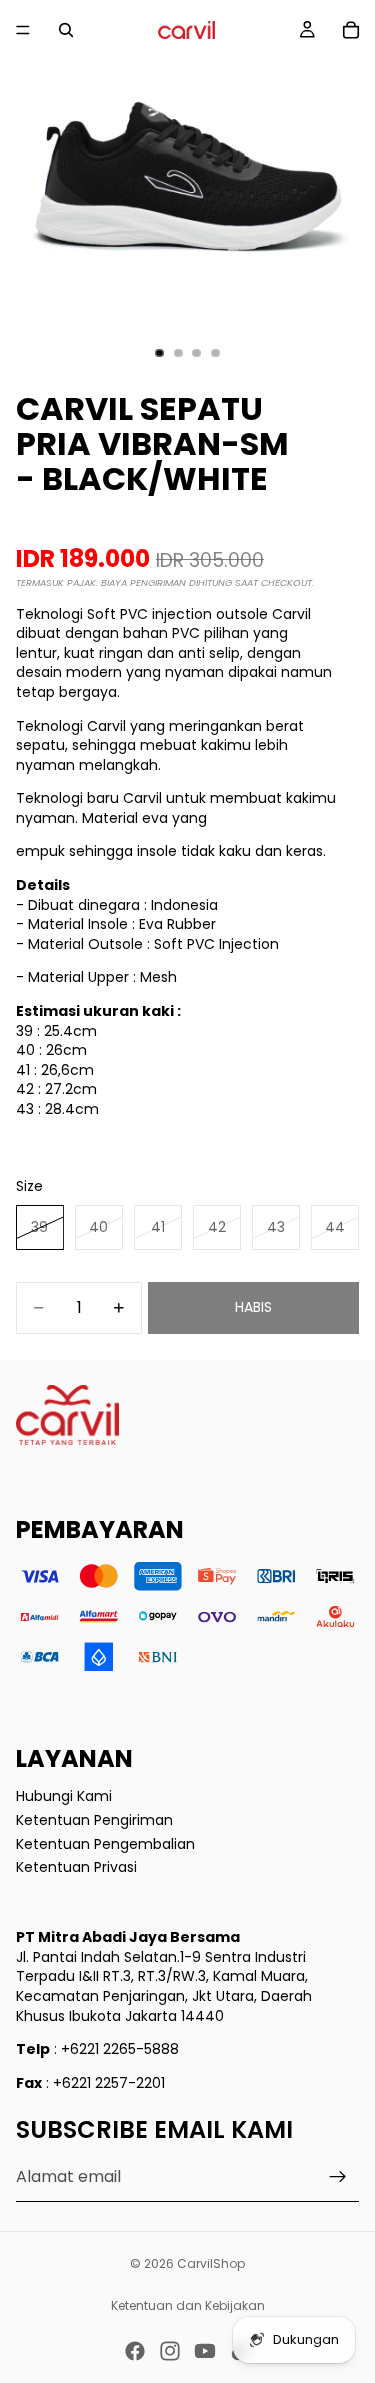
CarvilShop (211, 2263)
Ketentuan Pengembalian (105, 1843)
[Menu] (23, 30)
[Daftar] (338, 2177)
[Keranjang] (351, 30)
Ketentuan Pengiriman (94, 1820)
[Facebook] (135, 2351)
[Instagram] (170, 2351)
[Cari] (66, 30)
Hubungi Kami (64, 1796)
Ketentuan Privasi (76, 1867)
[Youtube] (205, 2351)
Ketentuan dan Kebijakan (188, 2305)
